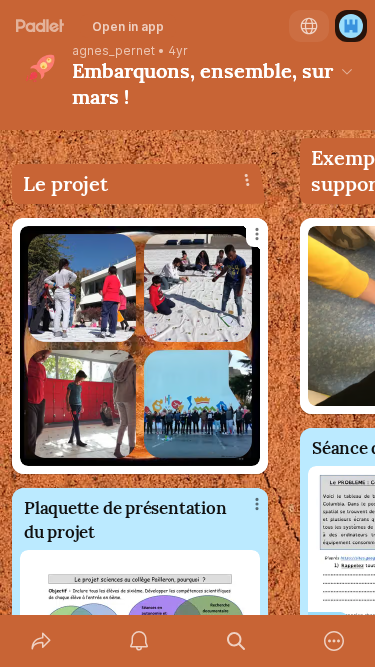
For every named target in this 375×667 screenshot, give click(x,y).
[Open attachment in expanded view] (140, 346)
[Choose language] (309, 26)
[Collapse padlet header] (347, 71)
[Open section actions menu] (247, 180)
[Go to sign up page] (351, 26)
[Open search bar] (237, 641)
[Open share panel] (41, 641)
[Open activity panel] (139, 641)
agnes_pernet (113, 51)
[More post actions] (244, 242)
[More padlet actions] (334, 641)
